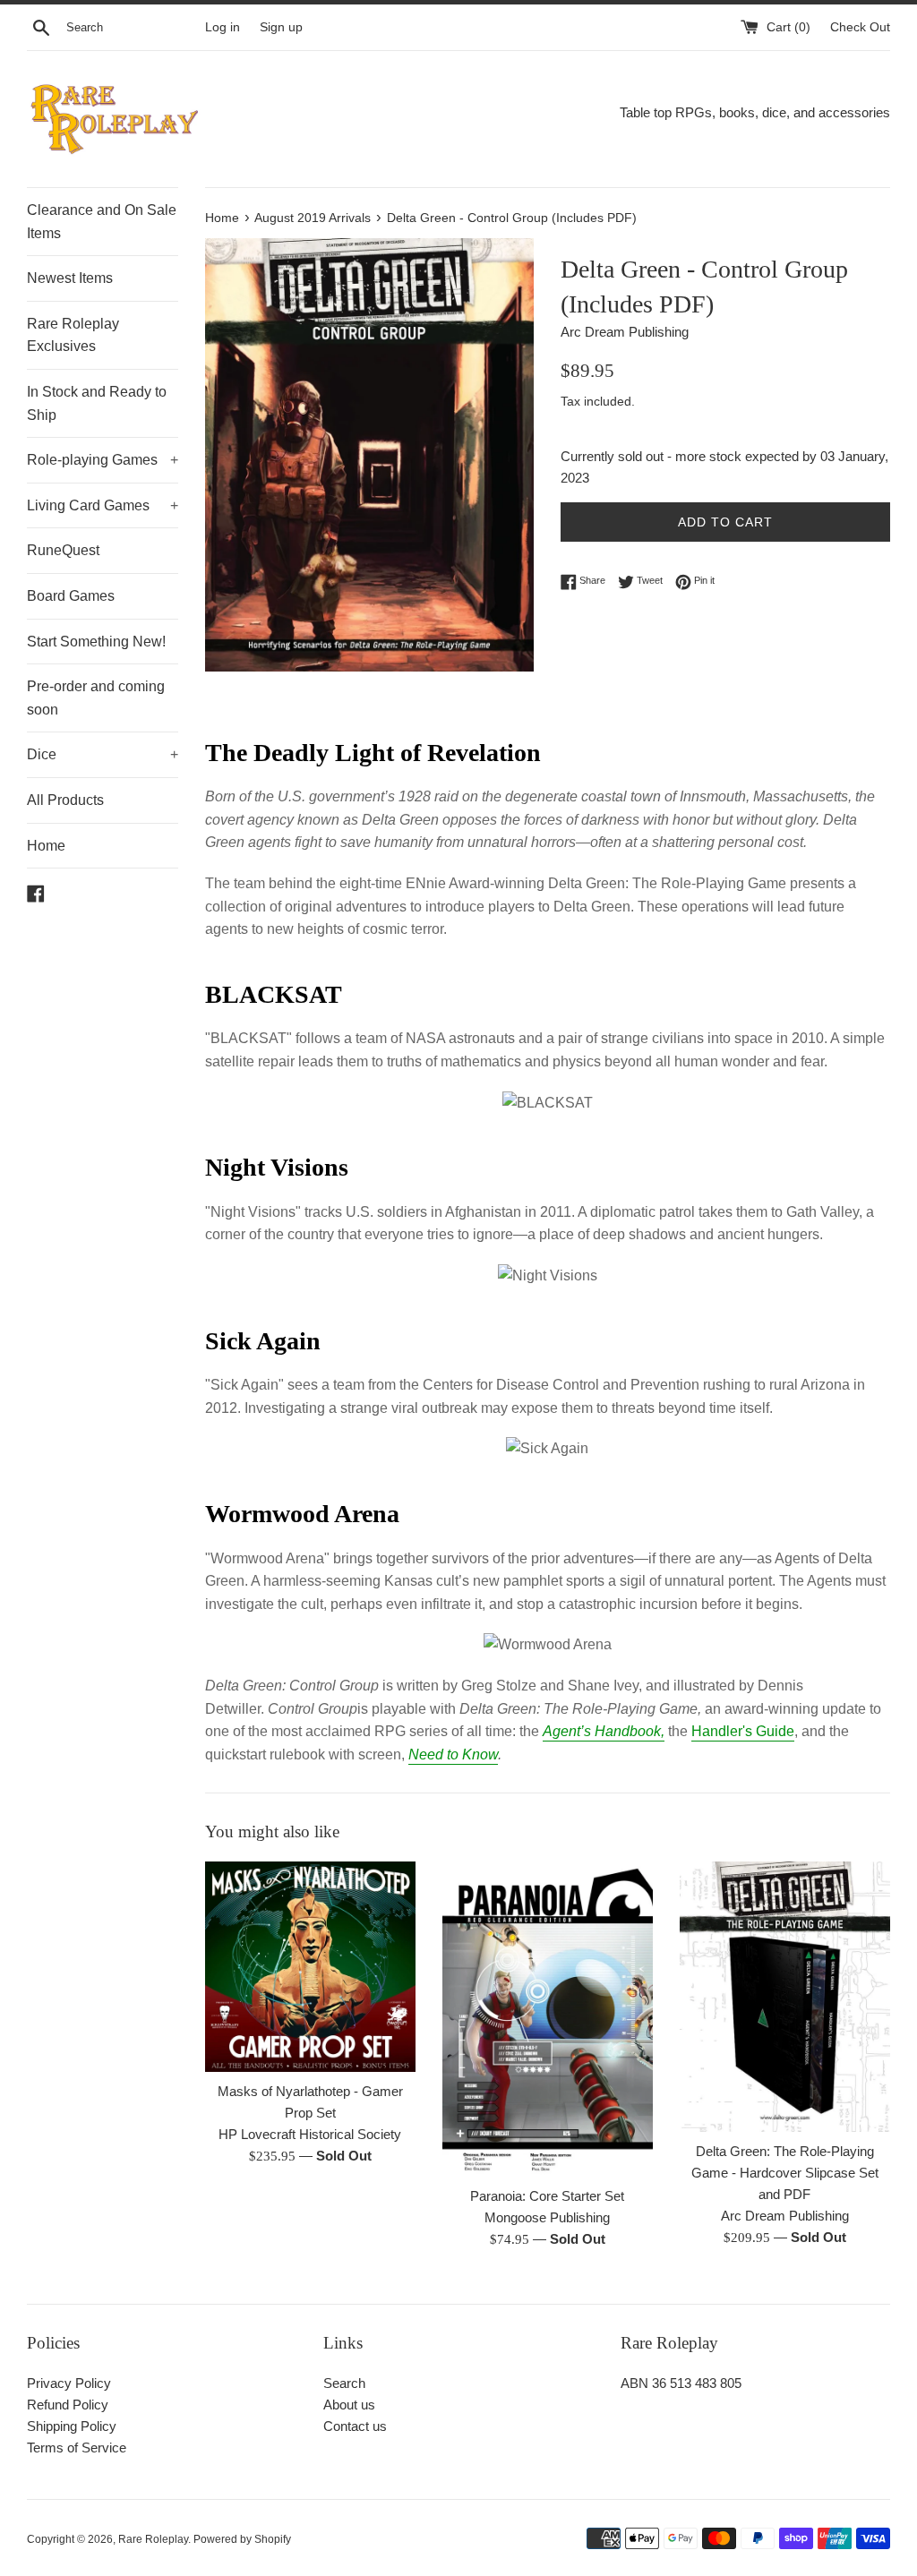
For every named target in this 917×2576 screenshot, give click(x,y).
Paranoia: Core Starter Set (547, 2196)
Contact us (355, 2426)
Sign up (281, 27)
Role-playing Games (103, 460)
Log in (223, 27)
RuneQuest (63, 550)
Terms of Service (77, 2448)
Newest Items (70, 278)
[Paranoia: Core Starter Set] (548, 2019)
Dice (103, 754)
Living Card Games (103, 505)
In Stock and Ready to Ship (97, 403)
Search (344, 2383)
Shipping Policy (72, 2426)
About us (349, 2405)
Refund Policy (68, 2405)
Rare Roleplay (153, 2539)
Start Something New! (96, 642)
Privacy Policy (69, 2383)
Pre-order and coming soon (96, 698)
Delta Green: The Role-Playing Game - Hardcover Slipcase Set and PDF (785, 2173)
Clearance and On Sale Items (102, 222)
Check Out (860, 27)
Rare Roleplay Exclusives (73, 335)
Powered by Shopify (242, 2539)
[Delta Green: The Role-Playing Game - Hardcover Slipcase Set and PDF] (785, 1997)
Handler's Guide (743, 1731)
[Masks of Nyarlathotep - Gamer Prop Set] (310, 1967)
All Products (65, 800)
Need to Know (453, 1754)
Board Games (71, 596)
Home (46, 846)
